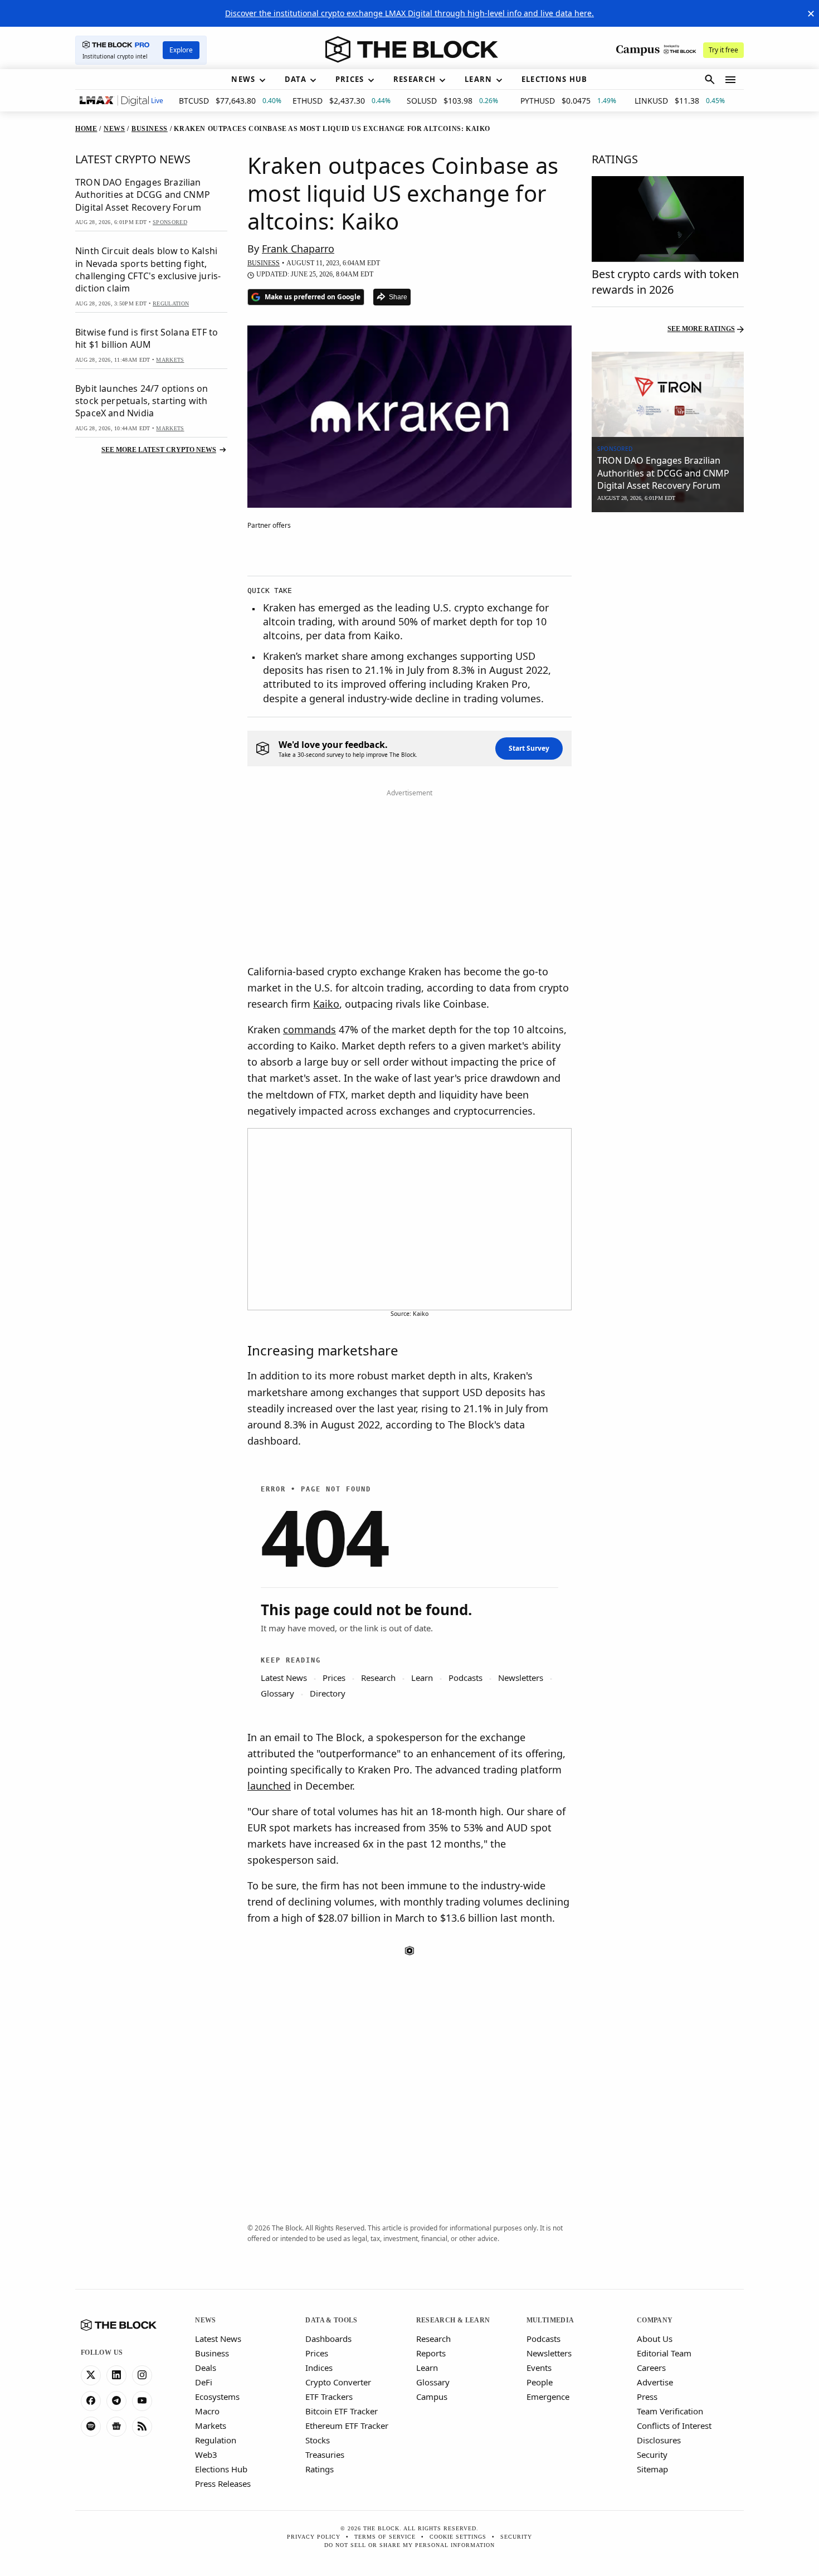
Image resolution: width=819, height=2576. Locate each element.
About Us (655, 2339)
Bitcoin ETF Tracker (342, 2411)
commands (309, 1029)
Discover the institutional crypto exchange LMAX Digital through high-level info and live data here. (409, 13)
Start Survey (529, 748)
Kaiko (326, 1004)
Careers (651, 2368)
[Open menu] (730, 80)
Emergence (548, 2397)
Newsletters (549, 2353)
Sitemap (652, 2469)
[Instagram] (142, 2375)
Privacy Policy (314, 2537)
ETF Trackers (329, 2397)
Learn (427, 2368)
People (540, 2382)
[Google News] (116, 2427)
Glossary (433, 2382)
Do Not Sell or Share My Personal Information (409, 2545)
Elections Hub (221, 2469)
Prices (317, 2353)
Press (647, 2397)
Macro (207, 2411)
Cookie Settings (458, 2537)
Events (539, 2368)
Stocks (318, 2440)
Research (433, 2339)
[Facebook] (91, 2401)
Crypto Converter (338, 2382)
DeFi (204, 2382)
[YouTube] (142, 2401)
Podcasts (543, 2339)
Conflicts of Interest (674, 2426)
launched (269, 1786)
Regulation (216, 2440)
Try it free (723, 50)
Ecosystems (217, 2397)
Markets (211, 2426)
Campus (432, 2397)
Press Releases (223, 2483)
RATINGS (615, 159)
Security (652, 2455)
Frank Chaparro (298, 249)
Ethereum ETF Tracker (347, 2426)
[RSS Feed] (142, 2427)
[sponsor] (668, 395)
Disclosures (659, 2440)
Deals (206, 2368)
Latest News (218, 2339)
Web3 (206, 2455)
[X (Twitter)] (91, 2375)
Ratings (320, 2469)
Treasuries (325, 2455)
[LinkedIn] (116, 2375)
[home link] (412, 50)
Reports (431, 2353)
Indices (319, 2368)
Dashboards (328, 2339)
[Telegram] (116, 2401)
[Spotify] (91, 2427)
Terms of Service (385, 2537)
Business (212, 2353)
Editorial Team (664, 2353)
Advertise (655, 2382)
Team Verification (670, 2411)
